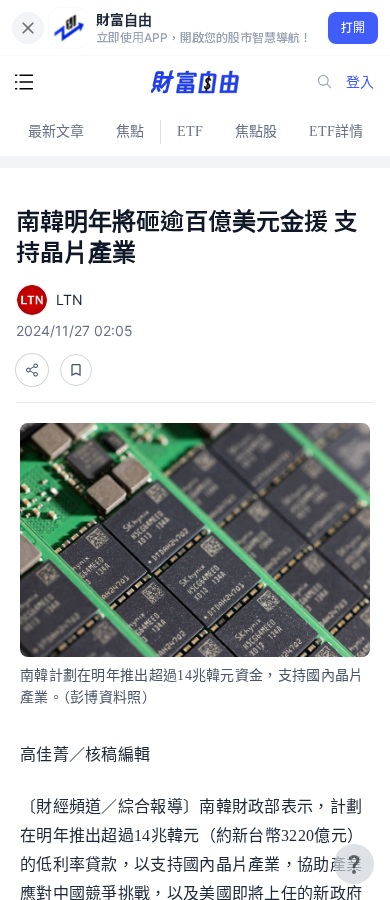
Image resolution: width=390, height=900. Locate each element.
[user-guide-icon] (354, 864)
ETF (190, 131)
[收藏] (76, 370)
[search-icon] (325, 82)
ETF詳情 (336, 131)
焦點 (130, 131)
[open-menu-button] (24, 82)
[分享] (32, 370)
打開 (353, 27)
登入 (360, 81)
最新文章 (56, 131)
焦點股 (256, 131)
